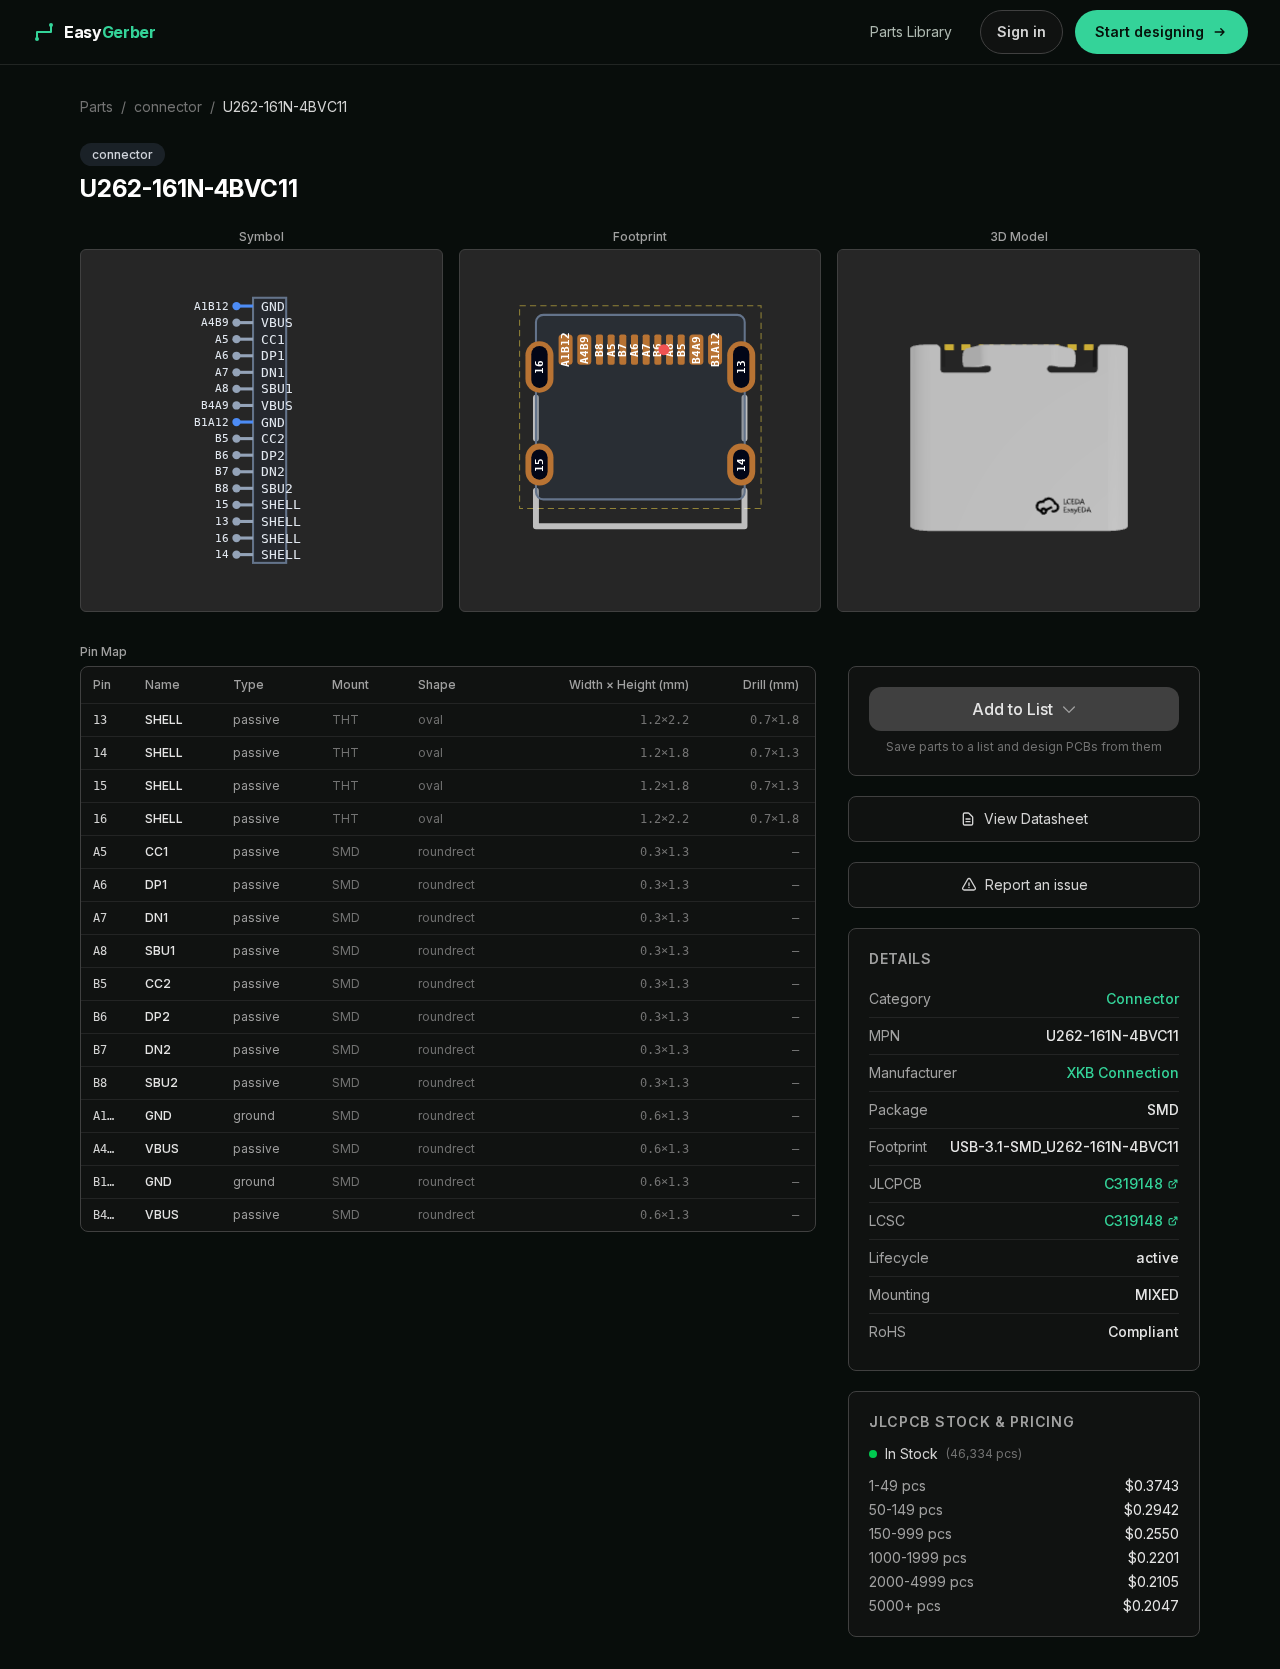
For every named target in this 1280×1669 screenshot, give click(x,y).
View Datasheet (1036, 818)
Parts (96, 106)
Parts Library (911, 31)
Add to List (1012, 709)
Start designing (1149, 31)
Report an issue (1036, 884)
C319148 (1133, 1183)
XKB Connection (1123, 1072)
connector (168, 106)
